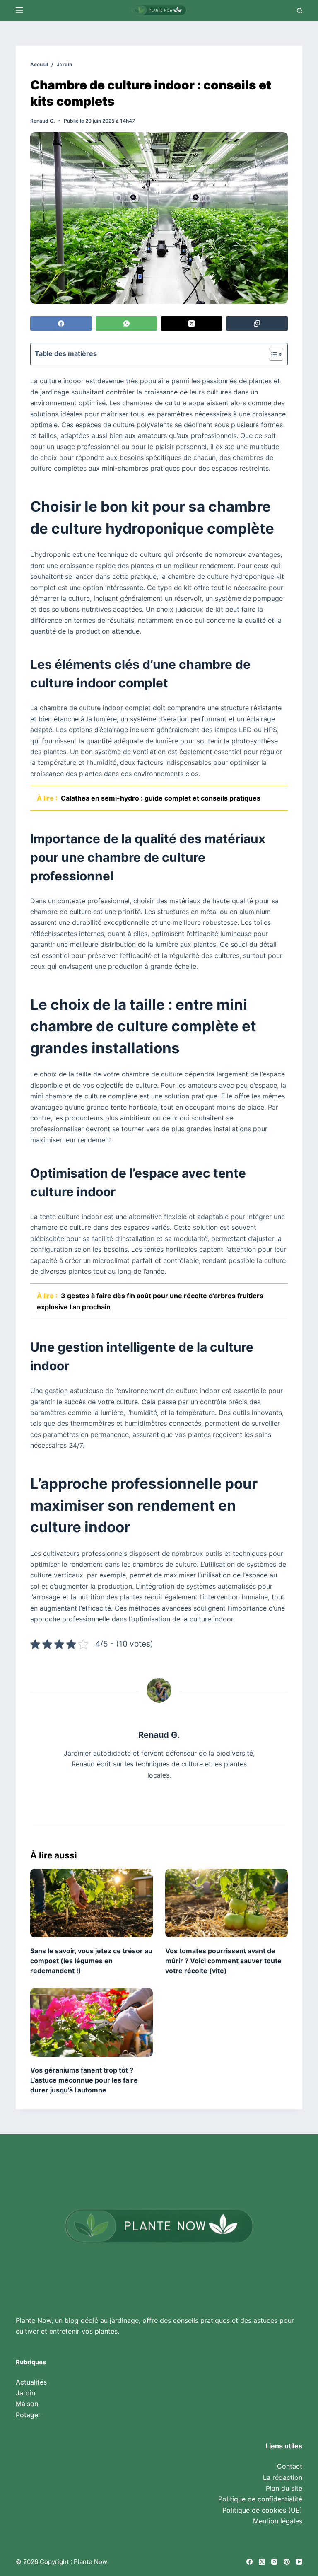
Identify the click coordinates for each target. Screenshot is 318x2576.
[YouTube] (299, 2562)
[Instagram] (274, 2562)
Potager (28, 2415)
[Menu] (19, 10)
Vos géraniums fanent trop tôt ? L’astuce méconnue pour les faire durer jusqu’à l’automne (84, 2080)
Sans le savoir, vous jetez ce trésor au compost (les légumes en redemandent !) (91, 1961)
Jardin (25, 2393)
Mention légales (278, 2521)
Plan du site (284, 2488)
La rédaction (283, 2477)
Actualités (31, 2382)
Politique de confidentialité (260, 2499)
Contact (290, 2466)
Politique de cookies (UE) (262, 2510)
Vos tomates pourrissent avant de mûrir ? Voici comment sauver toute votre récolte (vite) (223, 1961)
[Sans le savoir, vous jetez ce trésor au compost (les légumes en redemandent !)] (92, 1903)
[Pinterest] (287, 2562)
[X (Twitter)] (192, 323)
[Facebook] (61, 323)
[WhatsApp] (126, 323)
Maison (27, 2404)
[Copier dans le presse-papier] (257, 323)
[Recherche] (300, 11)
